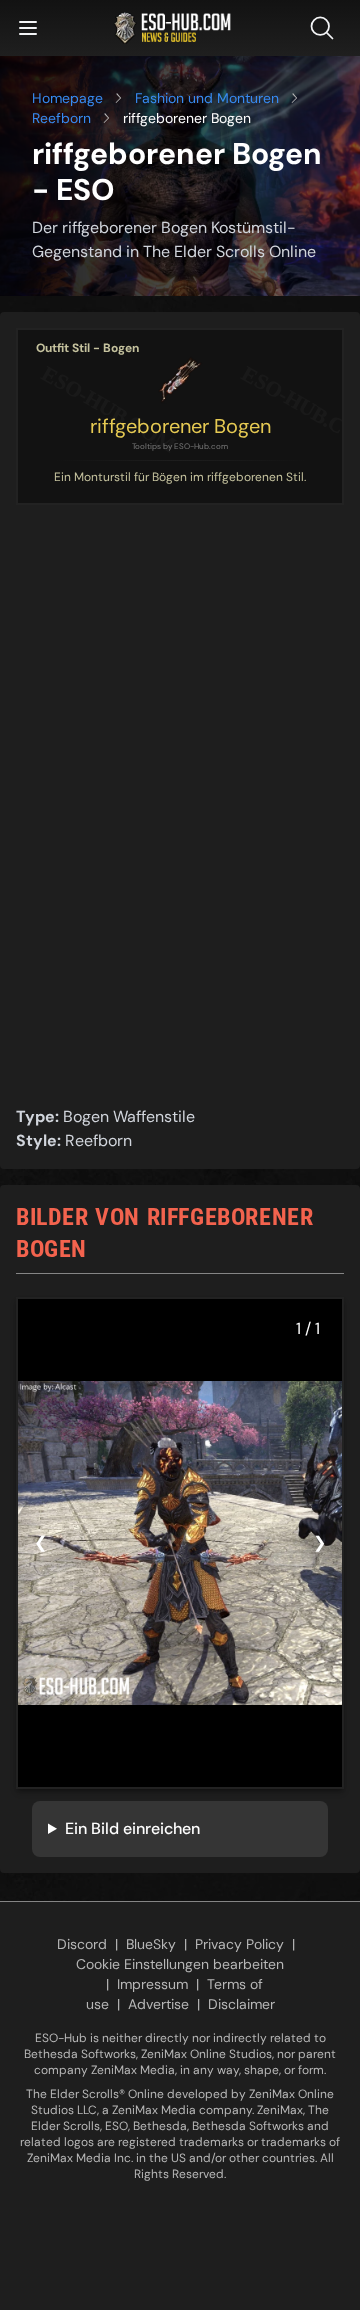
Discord (82, 1944)
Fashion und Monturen (207, 98)
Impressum (152, 1984)
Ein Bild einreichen (132, 1828)
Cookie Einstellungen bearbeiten (180, 1964)
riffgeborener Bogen (180, 426)
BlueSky (151, 1944)
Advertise (158, 2004)
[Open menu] (28, 28)
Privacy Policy (239, 1944)
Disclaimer (241, 2004)
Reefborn (61, 118)
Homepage (67, 98)
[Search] (326, 28)
